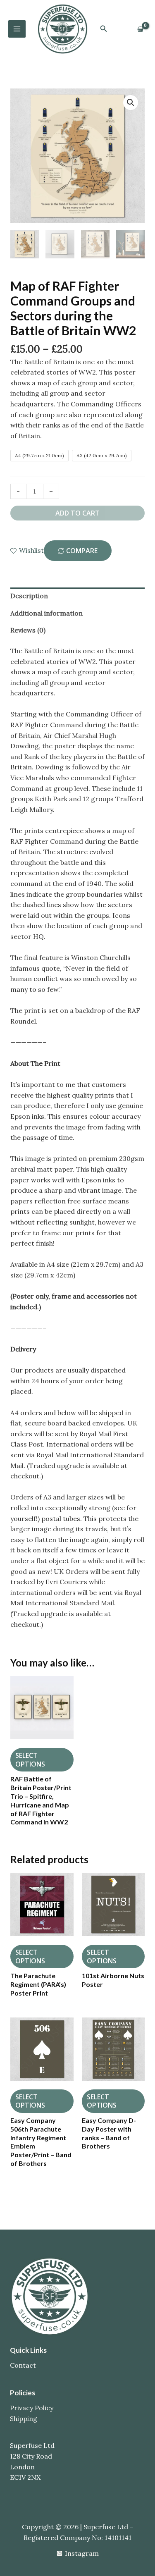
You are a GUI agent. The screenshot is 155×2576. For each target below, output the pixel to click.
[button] (104, 29)
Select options (30, 1760)
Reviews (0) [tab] (28, 630)
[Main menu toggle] (17, 29)
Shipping (24, 2418)
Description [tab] (29, 596)
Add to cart (77, 513)
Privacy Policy (32, 2408)
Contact (23, 2365)
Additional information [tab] (46, 613)
